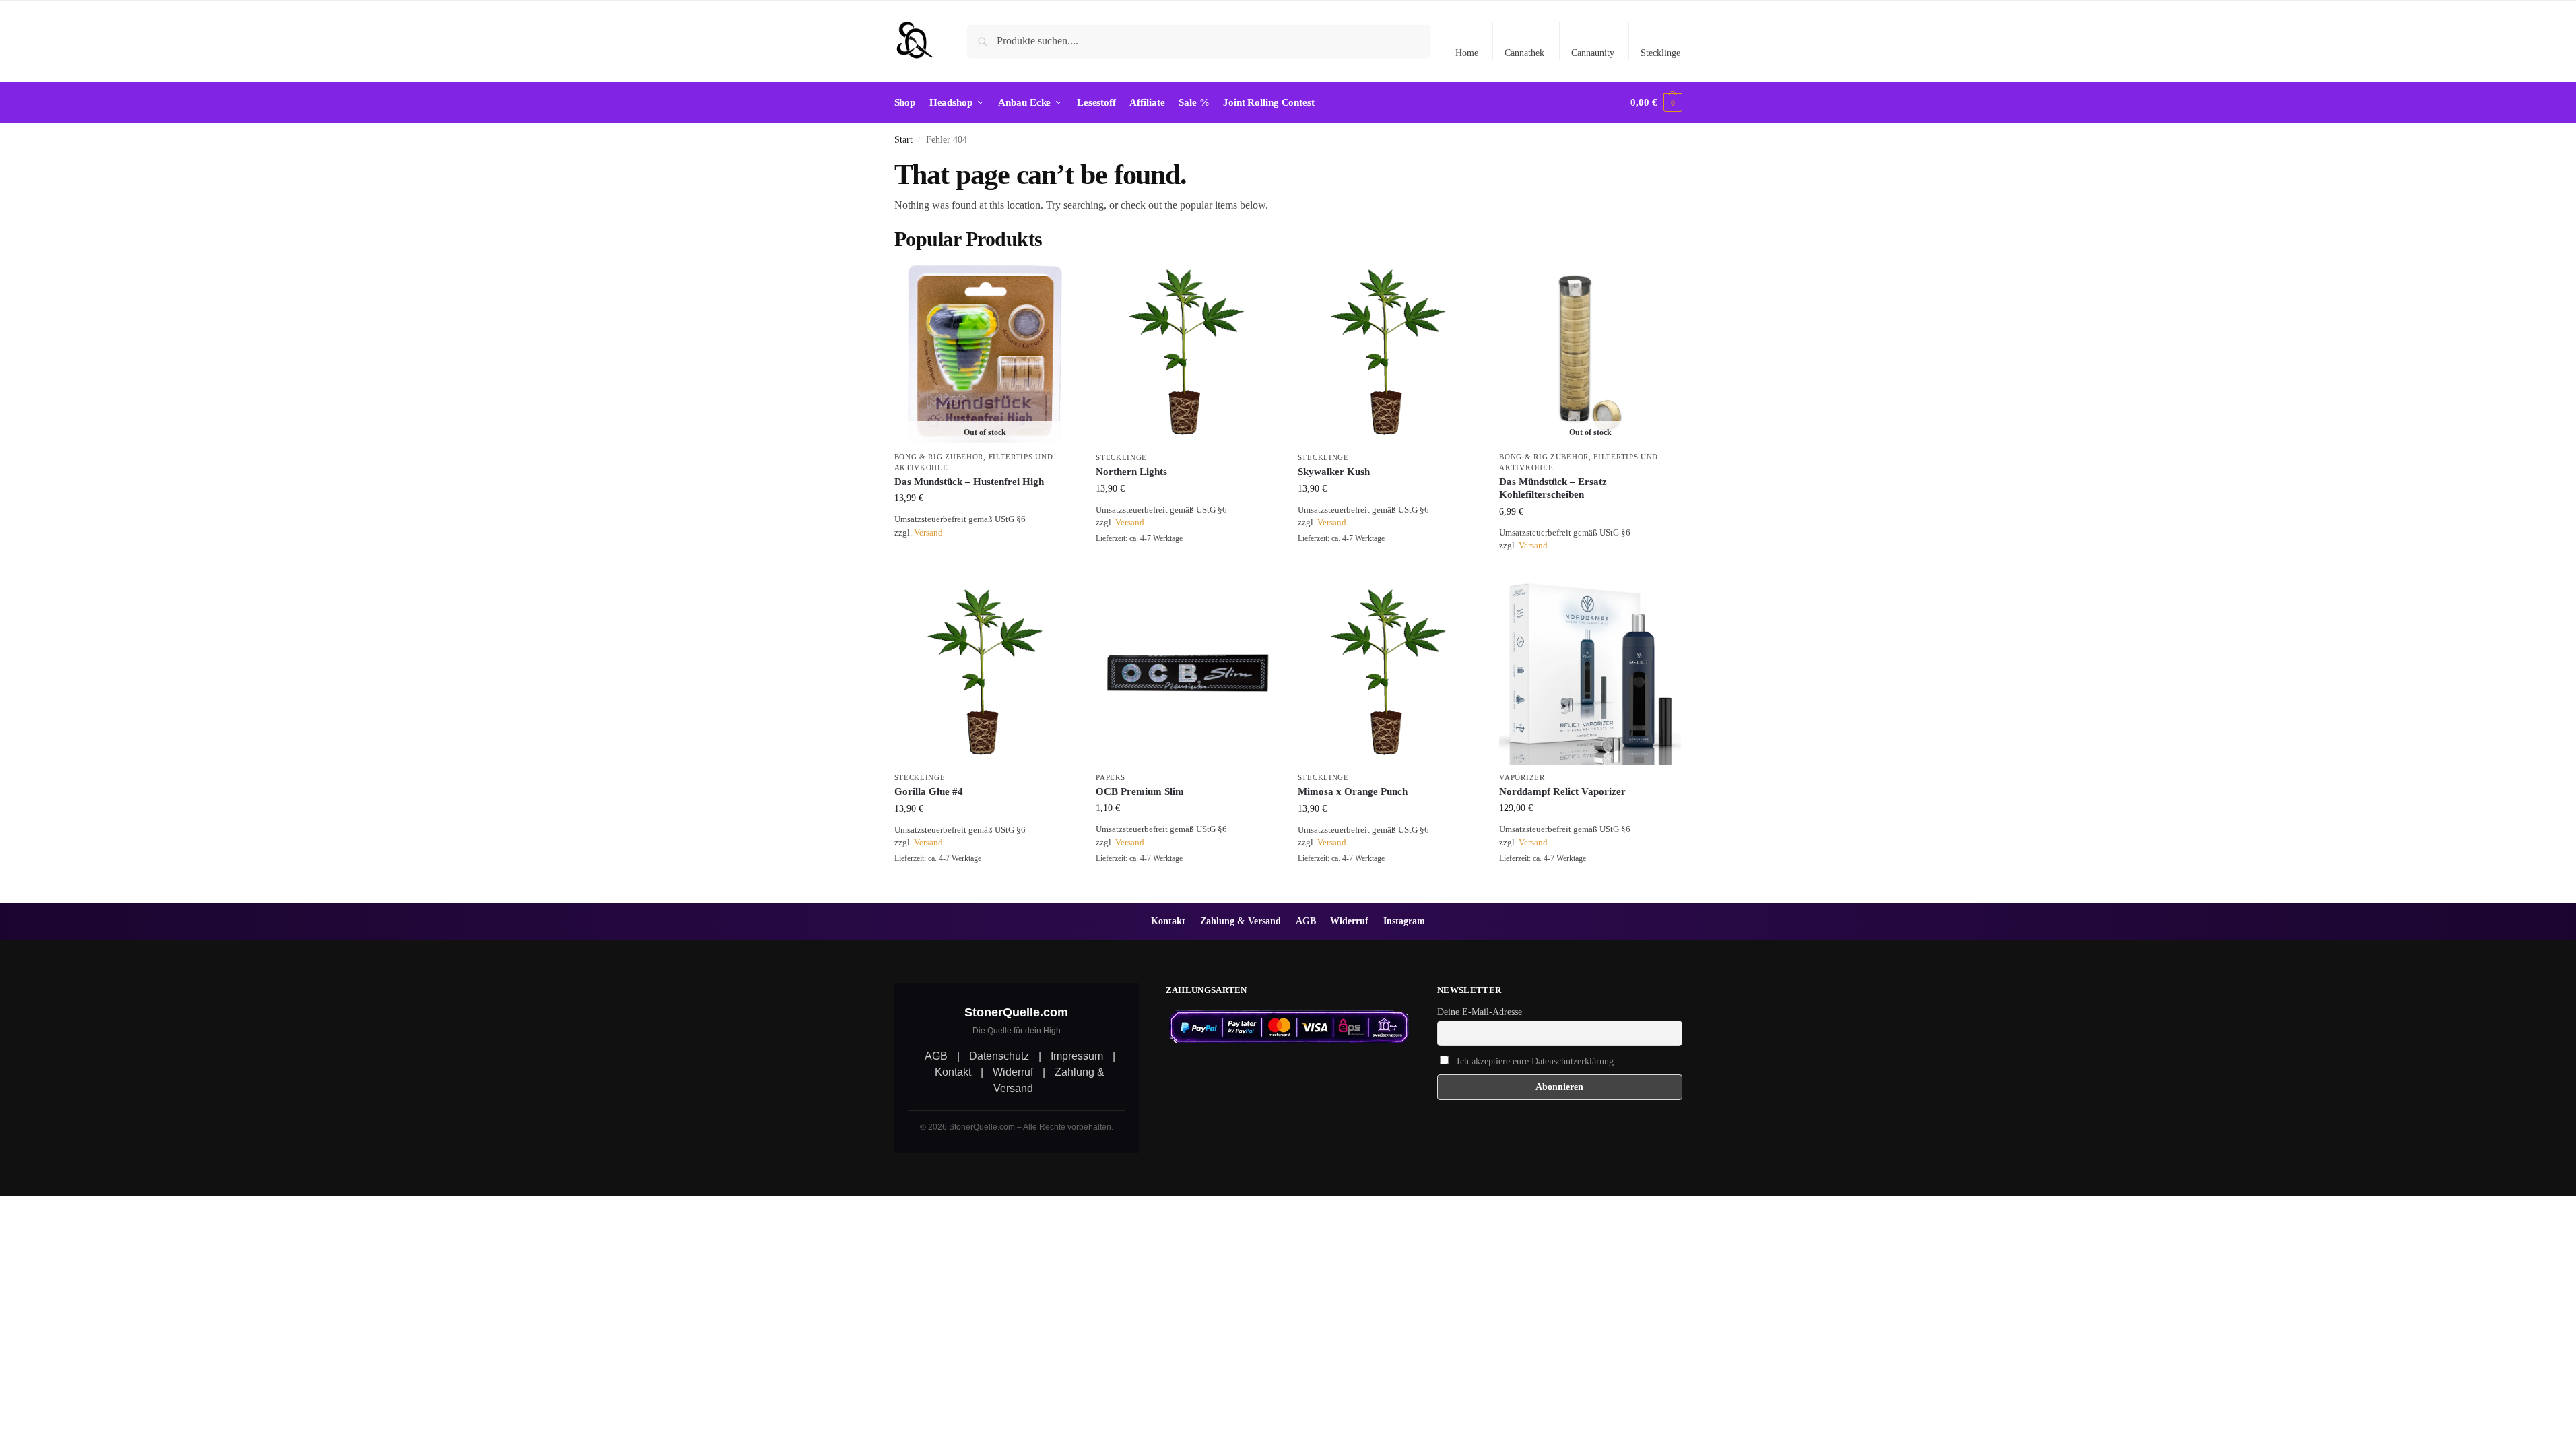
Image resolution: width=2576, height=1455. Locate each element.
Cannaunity (1593, 53)
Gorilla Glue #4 (929, 791)
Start (903, 140)
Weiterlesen (985, 553)
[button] (1656, 102)
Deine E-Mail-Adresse (1480, 1012)
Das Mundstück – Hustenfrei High (969, 482)
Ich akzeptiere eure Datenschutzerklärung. (1537, 1061)
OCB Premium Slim (1140, 791)
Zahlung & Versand (1241, 921)
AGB (1306, 921)
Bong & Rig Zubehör (939, 457)
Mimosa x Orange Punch (1353, 791)
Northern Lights (1131, 472)
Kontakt (1168, 921)
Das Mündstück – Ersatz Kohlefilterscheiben (1553, 488)
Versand (928, 533)
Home (1467, 53)
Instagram (1404, 921)
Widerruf (1349, 921)
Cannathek (1524, 53)
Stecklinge (1660, 53)
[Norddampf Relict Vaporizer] (1590, 674)
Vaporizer (1522, 777)
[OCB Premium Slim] (1187, 674)
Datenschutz (999, 1056)
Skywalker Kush (1334, 472)
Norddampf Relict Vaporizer (1562, 791)
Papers (1110, 777)
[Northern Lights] (1187, 354)
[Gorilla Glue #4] (985, 674)
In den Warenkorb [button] (1187, 569)
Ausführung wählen (1590, 889)
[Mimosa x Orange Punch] (1389, 674)
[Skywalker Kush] (1389, 354)
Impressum (1077, 1056)
